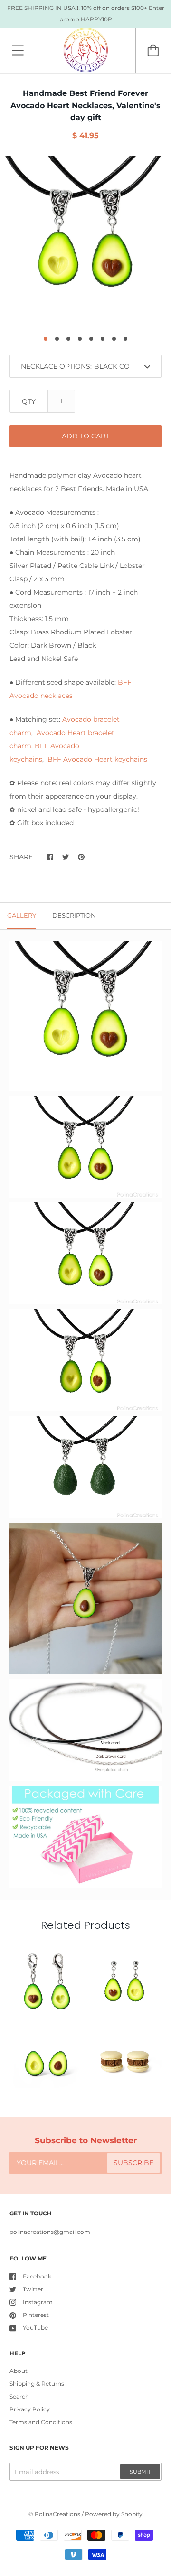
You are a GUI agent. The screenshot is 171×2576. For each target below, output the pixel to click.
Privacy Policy (30, 2409)
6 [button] (103, 339)
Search (19, 2396)
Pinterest (36, 2315)
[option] (85, 241)
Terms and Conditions (41, 2422)
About (19, 2371)
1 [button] (46, 339)
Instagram (38, 2302)
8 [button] (125, 339)
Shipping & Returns (37, 2384)
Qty (29, 401)
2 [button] (57, 339)
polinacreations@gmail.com (50, 2232)
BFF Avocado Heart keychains (97, 759)
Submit (140, 2472)
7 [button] (114, 339)
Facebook (37, 2276)
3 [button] (68, 339)
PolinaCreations (57, 2514)
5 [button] (91, 339)
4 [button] (80, 339)
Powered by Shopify (114, 2514)
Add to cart (85, 436)
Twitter (33, 2289)
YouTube (35, 2328)
